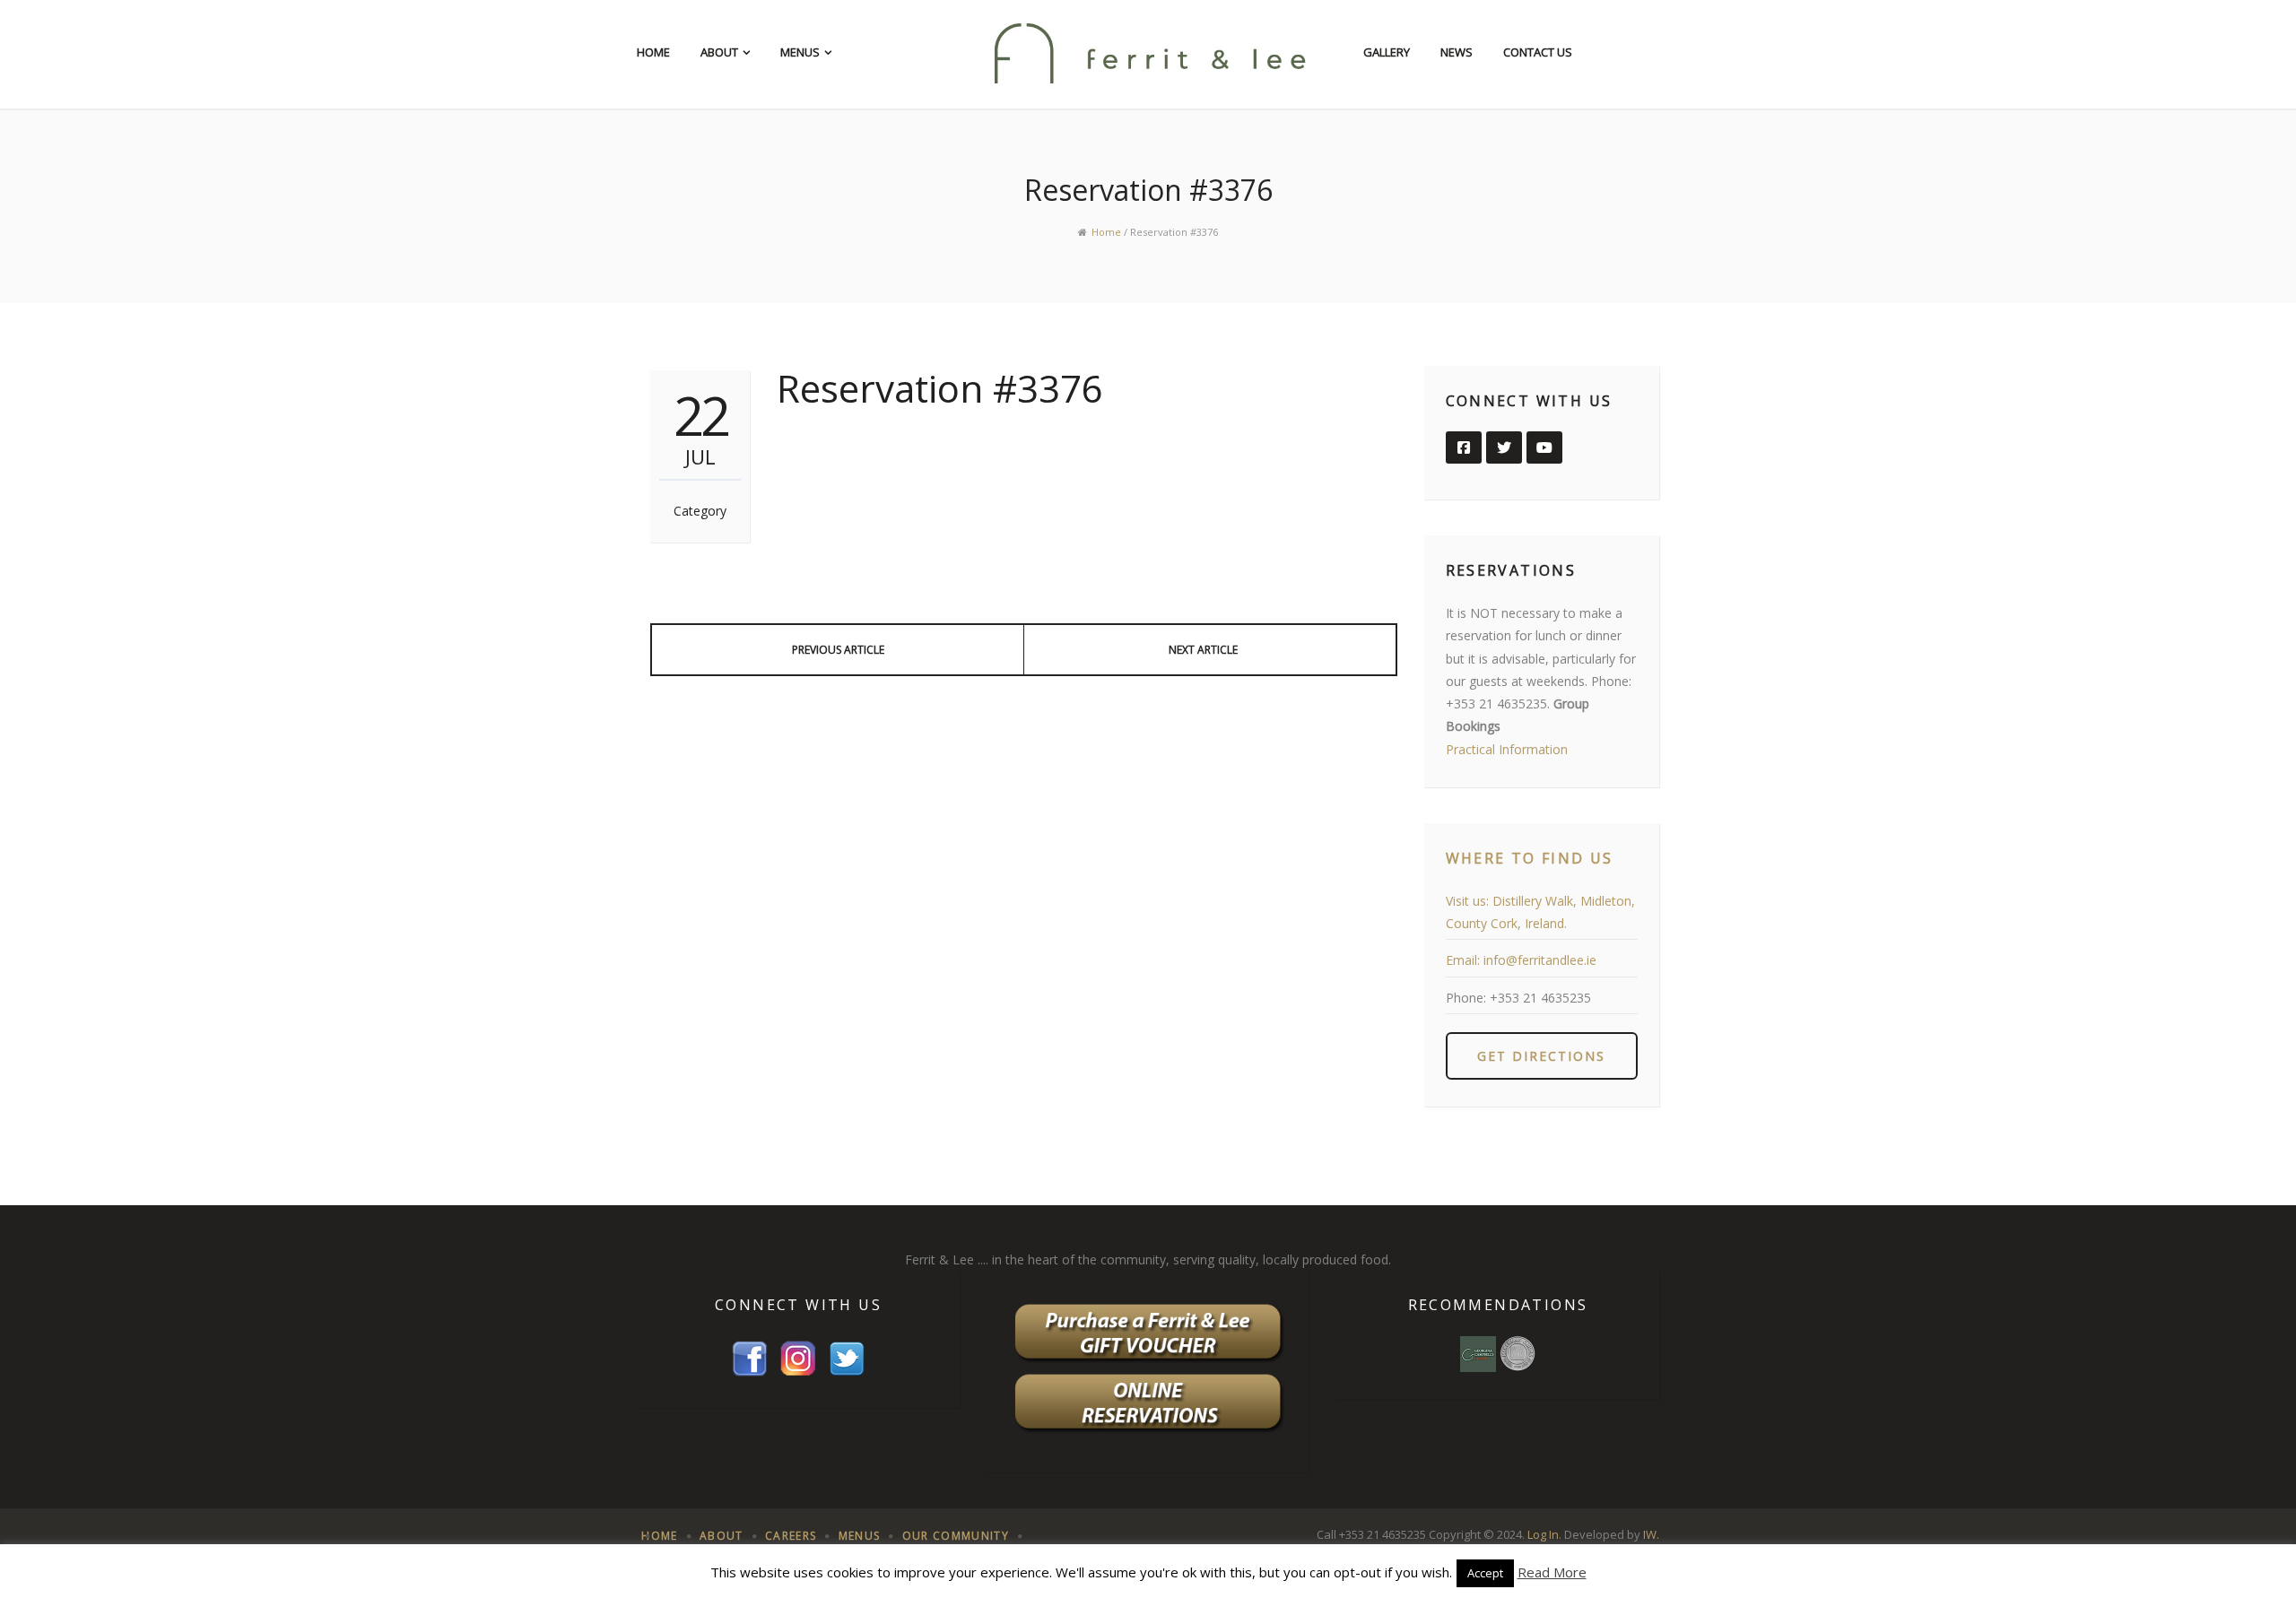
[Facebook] (750, 1357)
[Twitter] (847, 1357)
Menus (800, 52)
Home (653, 52)
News (1457, 52)
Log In (1543, 1534)
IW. (1651, 1534)
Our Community (956, 1536)
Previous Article (838, 650)
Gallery (1387, 52)
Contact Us (1538, 52)
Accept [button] (1485, 1573)
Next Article (1203, 650)
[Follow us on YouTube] (1544, 447)
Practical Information (1507, 749)
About (719, 52)
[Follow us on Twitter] (1504, 447)
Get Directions (1541, 1056)
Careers (791, 1536)
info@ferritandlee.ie (1540, 960)
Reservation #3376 (940, 388)
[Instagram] (798, 1357)
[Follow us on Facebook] (1464, 447)
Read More (1552, 1572)
